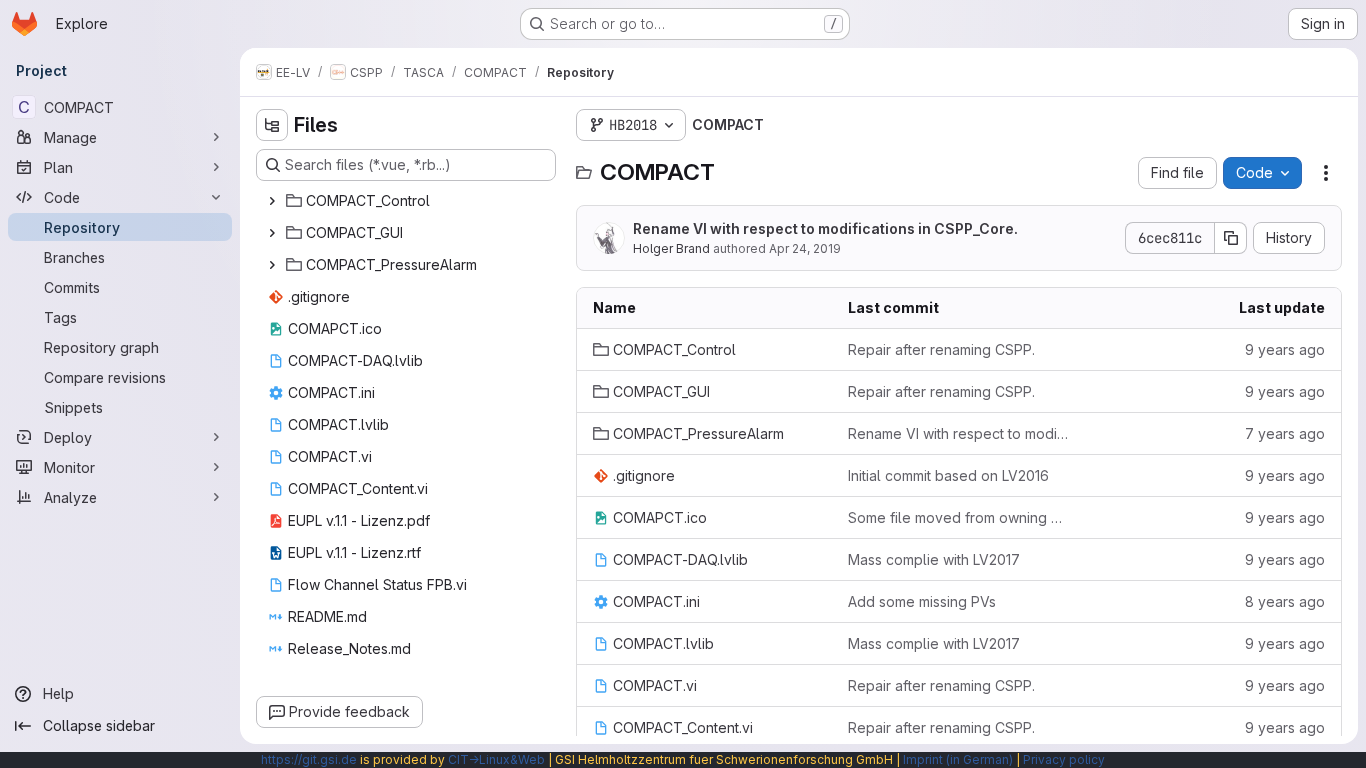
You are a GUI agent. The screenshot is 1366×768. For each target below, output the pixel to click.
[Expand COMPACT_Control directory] (272, 201)
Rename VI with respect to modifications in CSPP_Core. (825, 228)
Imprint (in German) (958, 759)
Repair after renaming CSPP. (941, 349)
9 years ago (1285, 349)
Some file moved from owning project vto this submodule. (959, 517)
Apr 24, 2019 (805, 248)
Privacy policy (1064, 759)
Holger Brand (671, 248)
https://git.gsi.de (309, 759)
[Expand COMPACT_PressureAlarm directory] (272, 265)
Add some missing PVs (922, 601)
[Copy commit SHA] (1231, 238)
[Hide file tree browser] (272, 125)
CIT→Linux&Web (496, 759)
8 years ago (1285, 601)
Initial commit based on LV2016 (948, 475)
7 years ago (1285, 433)
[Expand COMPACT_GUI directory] (272, 233)
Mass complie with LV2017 (934, 559)
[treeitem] (408, 201)
